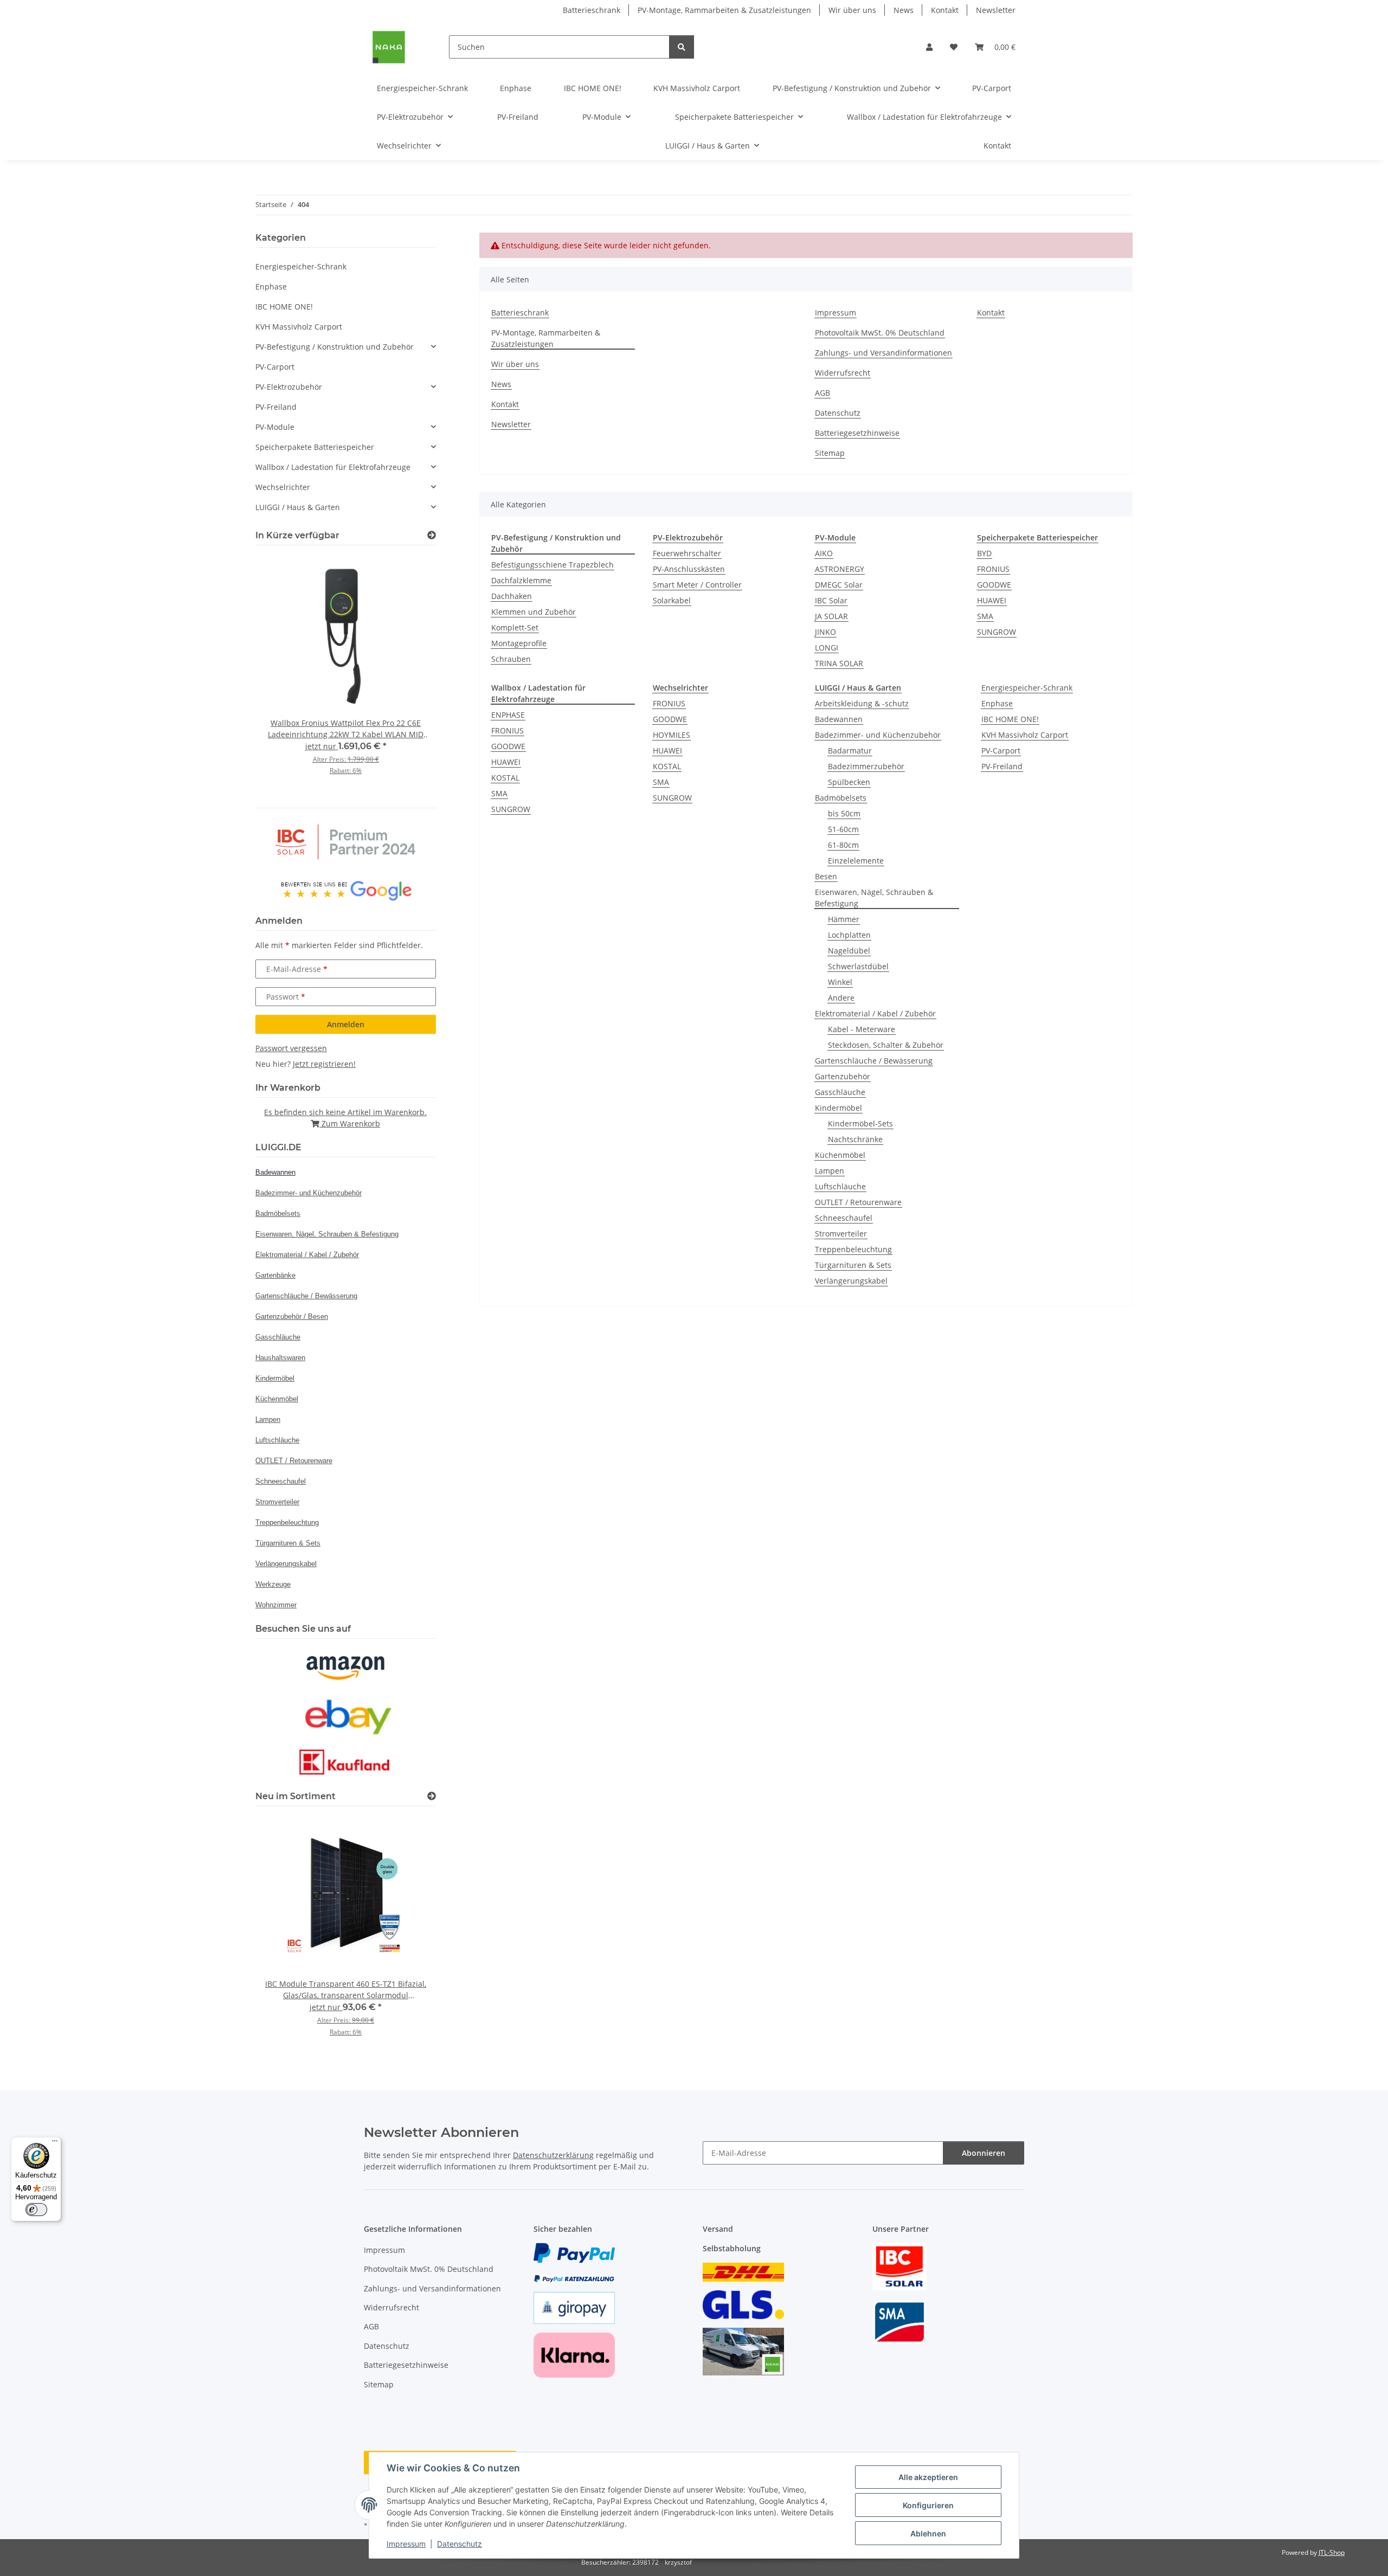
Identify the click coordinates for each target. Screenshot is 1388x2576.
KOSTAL (505, 778)
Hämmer (844, 919)
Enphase (997, 703)
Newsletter (996, 10)
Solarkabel (672, 600)
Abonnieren (984, 2153)
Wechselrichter (283, 487)
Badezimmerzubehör (866, 766)
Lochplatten (849, 935)
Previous (282, 672)
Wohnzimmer (276, 1605)
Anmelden (346, 1024)
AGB (822, 393)
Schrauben (511, 659)
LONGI (827, 648)
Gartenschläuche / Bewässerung (874, 1061)
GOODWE (994, 585)
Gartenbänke (275, 1275)
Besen (826, 876)
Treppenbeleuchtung (853, 1249)
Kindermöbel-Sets (860, 1123)
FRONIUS (993, 569)
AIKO (824, 553)
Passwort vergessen (291, 1048)
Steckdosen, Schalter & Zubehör (886, 1045)
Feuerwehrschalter (687, 553)
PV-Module (275, 427)
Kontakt (945, 10)
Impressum (406, 2544)
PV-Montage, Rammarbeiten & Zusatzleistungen (724, 10)
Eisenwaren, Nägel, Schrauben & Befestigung (874, 898)
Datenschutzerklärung (553, 2155)
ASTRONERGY (840, 569)
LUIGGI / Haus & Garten (298, 507)
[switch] (36, 2210)
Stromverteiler (841, 1234)
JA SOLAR (831, 616)
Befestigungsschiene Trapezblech (552, 565)
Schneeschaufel (844, 1218)
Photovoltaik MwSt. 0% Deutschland (880, 333)
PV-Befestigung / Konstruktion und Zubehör (335, 347)
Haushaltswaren (280, 1358)
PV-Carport (1001, 751)
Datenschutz (460, 2544)
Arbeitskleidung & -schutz (862, 703)
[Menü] (55, 2143)
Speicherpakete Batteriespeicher (315, 447)
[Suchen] (682, 47)
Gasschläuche (840, 1092)
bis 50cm (844, 813)
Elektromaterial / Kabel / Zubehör (875, 1013)
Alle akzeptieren (928, 2477)
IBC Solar (831, 600)
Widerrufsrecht (843, 373)
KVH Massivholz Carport (1025, 735)
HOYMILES (671, 735)
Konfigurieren (928, 2505)
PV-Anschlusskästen (689, 569)
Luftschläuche (840, 1186)
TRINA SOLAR (839, 663)
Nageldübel (849, 951)
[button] (929, 47)
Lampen (830, 1171)
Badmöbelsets (841, 798)
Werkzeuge (273, 1584)
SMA (985, 616)
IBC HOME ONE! (1010, 719)
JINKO (825, 632)
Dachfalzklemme (521, 580)
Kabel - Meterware (862, 1029)
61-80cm (843, 845)
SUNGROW (997, 632)
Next (409, 672)
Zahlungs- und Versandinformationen (883, 353)
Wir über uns (852, 10)
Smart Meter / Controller (697, 585)
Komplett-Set (515, 627)
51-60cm (843, 829)
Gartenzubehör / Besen (292, 1316)
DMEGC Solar (839, 585)
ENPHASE (508, 715)
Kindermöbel (838, 1108)
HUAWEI (992, 600)
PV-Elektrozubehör (289, 387)
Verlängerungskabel (851, 1281)
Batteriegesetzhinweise (857, 433)
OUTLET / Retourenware (858, 1202)
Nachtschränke (855, 1139)
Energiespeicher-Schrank (1027, 688)
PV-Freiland (1002, 766)
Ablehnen (928, 2533)
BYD (984, 553)
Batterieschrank (592, 10)
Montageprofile (519, 643)
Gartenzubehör (843, 1076)
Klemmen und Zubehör (534, 612)
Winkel (840, 982)
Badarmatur (850, 751)
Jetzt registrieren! (324, 1064)
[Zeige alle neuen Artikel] (432, 1796)
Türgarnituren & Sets (853, 1265)
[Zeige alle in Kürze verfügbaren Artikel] (432, 535)
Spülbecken (849, 782)
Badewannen (839, 719)
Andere (841, 998)
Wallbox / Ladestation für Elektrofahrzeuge (333, 467)
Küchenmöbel (840, 1155)
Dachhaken (512, 596)
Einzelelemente (856, 861)
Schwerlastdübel (858, 966)
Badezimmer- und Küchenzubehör (878, 735)
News (904, 10)
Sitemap (830, 453)
